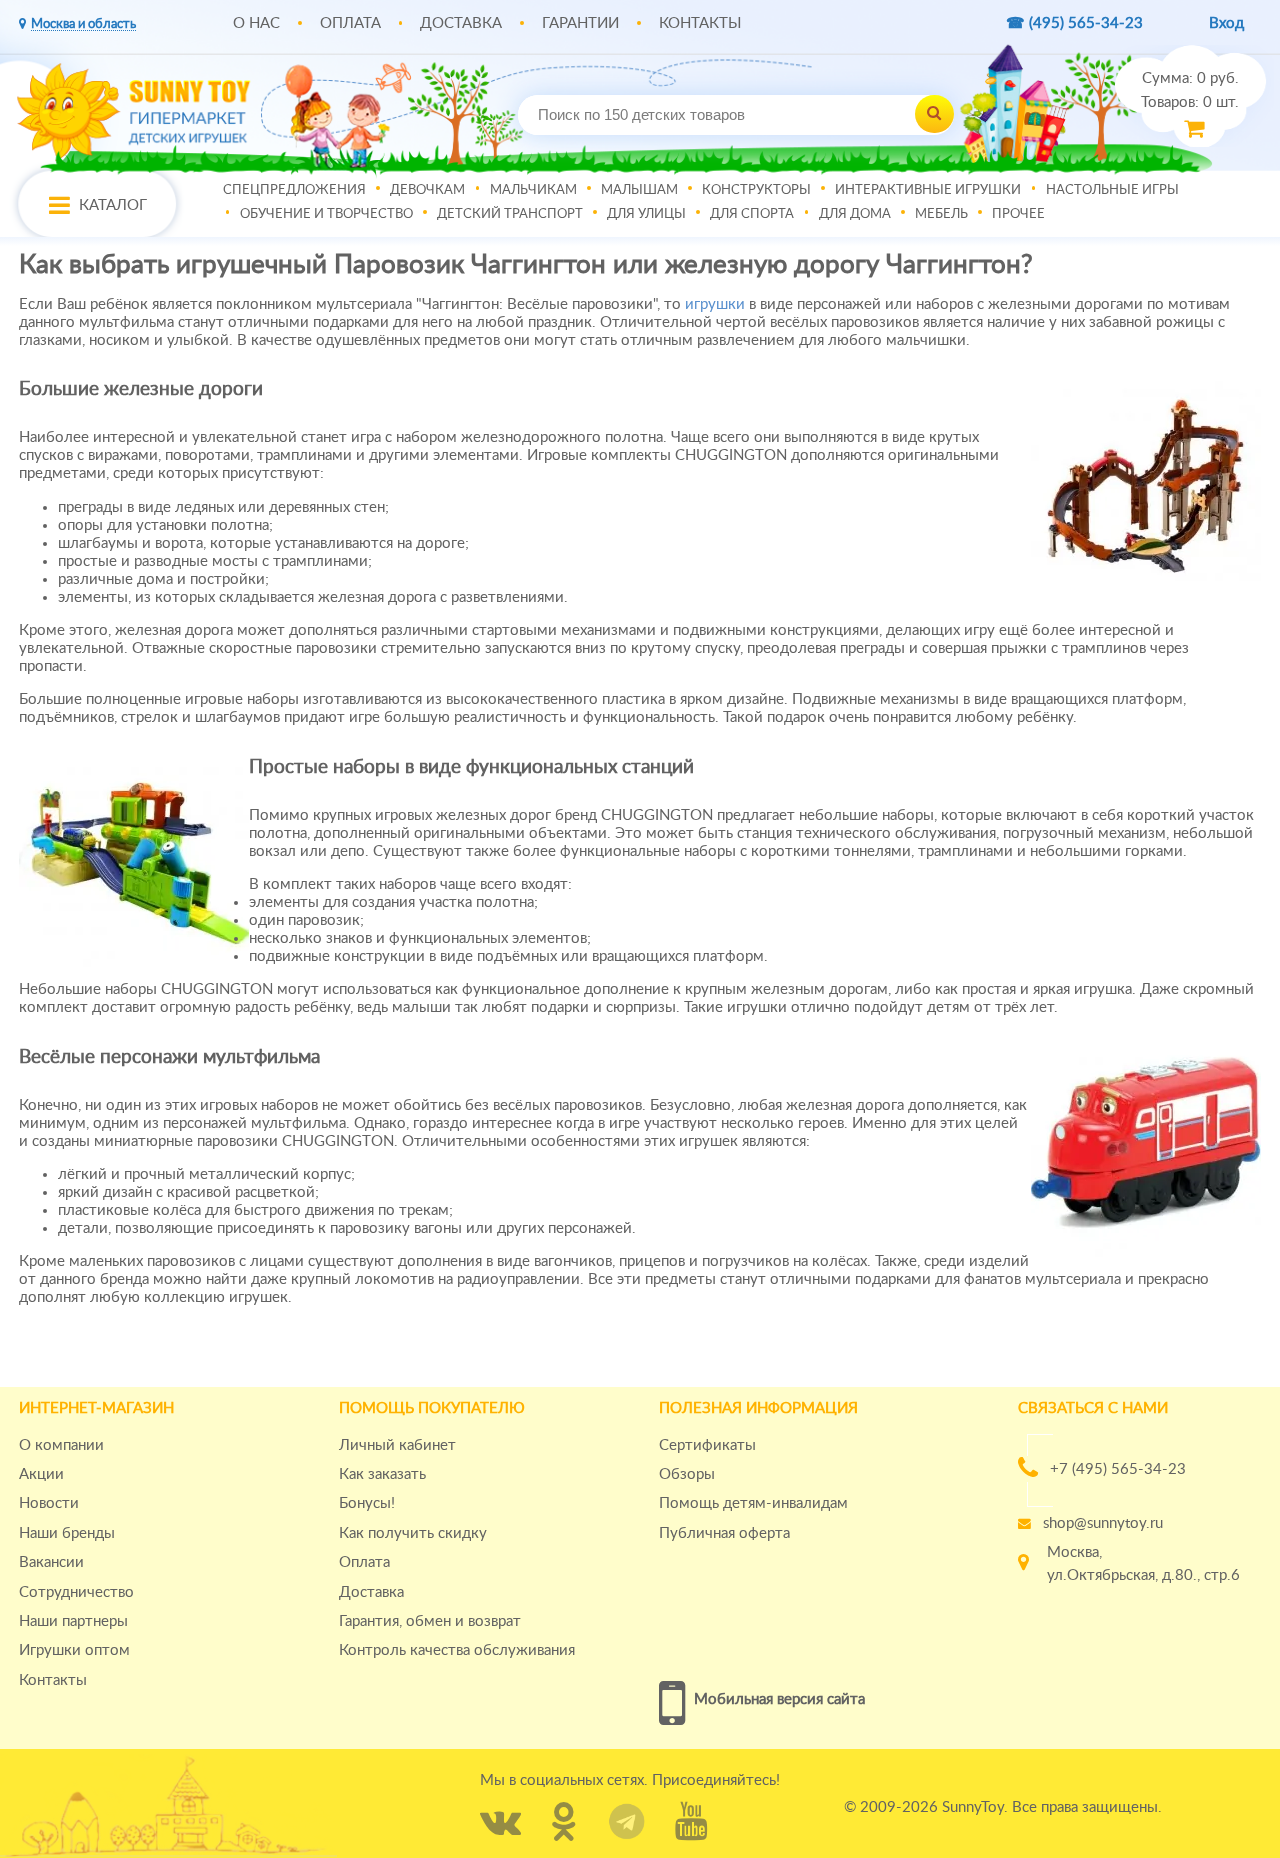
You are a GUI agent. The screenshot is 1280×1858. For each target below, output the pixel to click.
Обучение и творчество (326, 213)
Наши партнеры (73, 1621)
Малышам (639, 189)
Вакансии (51, 1562)
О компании (61, 1445)
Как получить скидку (413, 1533)
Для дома (855, 213)
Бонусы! (367, 1503)
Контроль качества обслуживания (457, 1650)
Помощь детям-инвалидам (753, 1503)
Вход (1226, 23)
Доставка (461, 23)
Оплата (350, 23)
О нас (256, 23)
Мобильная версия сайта (779, 1699)
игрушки (715, 304)
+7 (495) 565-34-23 (1118, 1469)
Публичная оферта (724, 1533)
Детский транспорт (510, 213)
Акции (41, 1474)
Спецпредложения (294, 189)
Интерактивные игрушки (928, 189)
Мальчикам (533, 189)
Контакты (700, 23)
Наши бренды (67, 1533)
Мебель (941, 213)
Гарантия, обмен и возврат (430, 1621)
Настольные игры (1112, 189)
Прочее (1018, 213)
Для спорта (752, 213)
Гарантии (580, 23)
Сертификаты (707, 1445)
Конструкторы (756, 189)
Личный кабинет (397, 1445)
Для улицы (646, 213)
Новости (49, 1503)
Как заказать (382, 1474)
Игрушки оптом (74, 1650)
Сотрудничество (76, 1592)
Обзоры (687, 1474)
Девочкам (427, 189)
